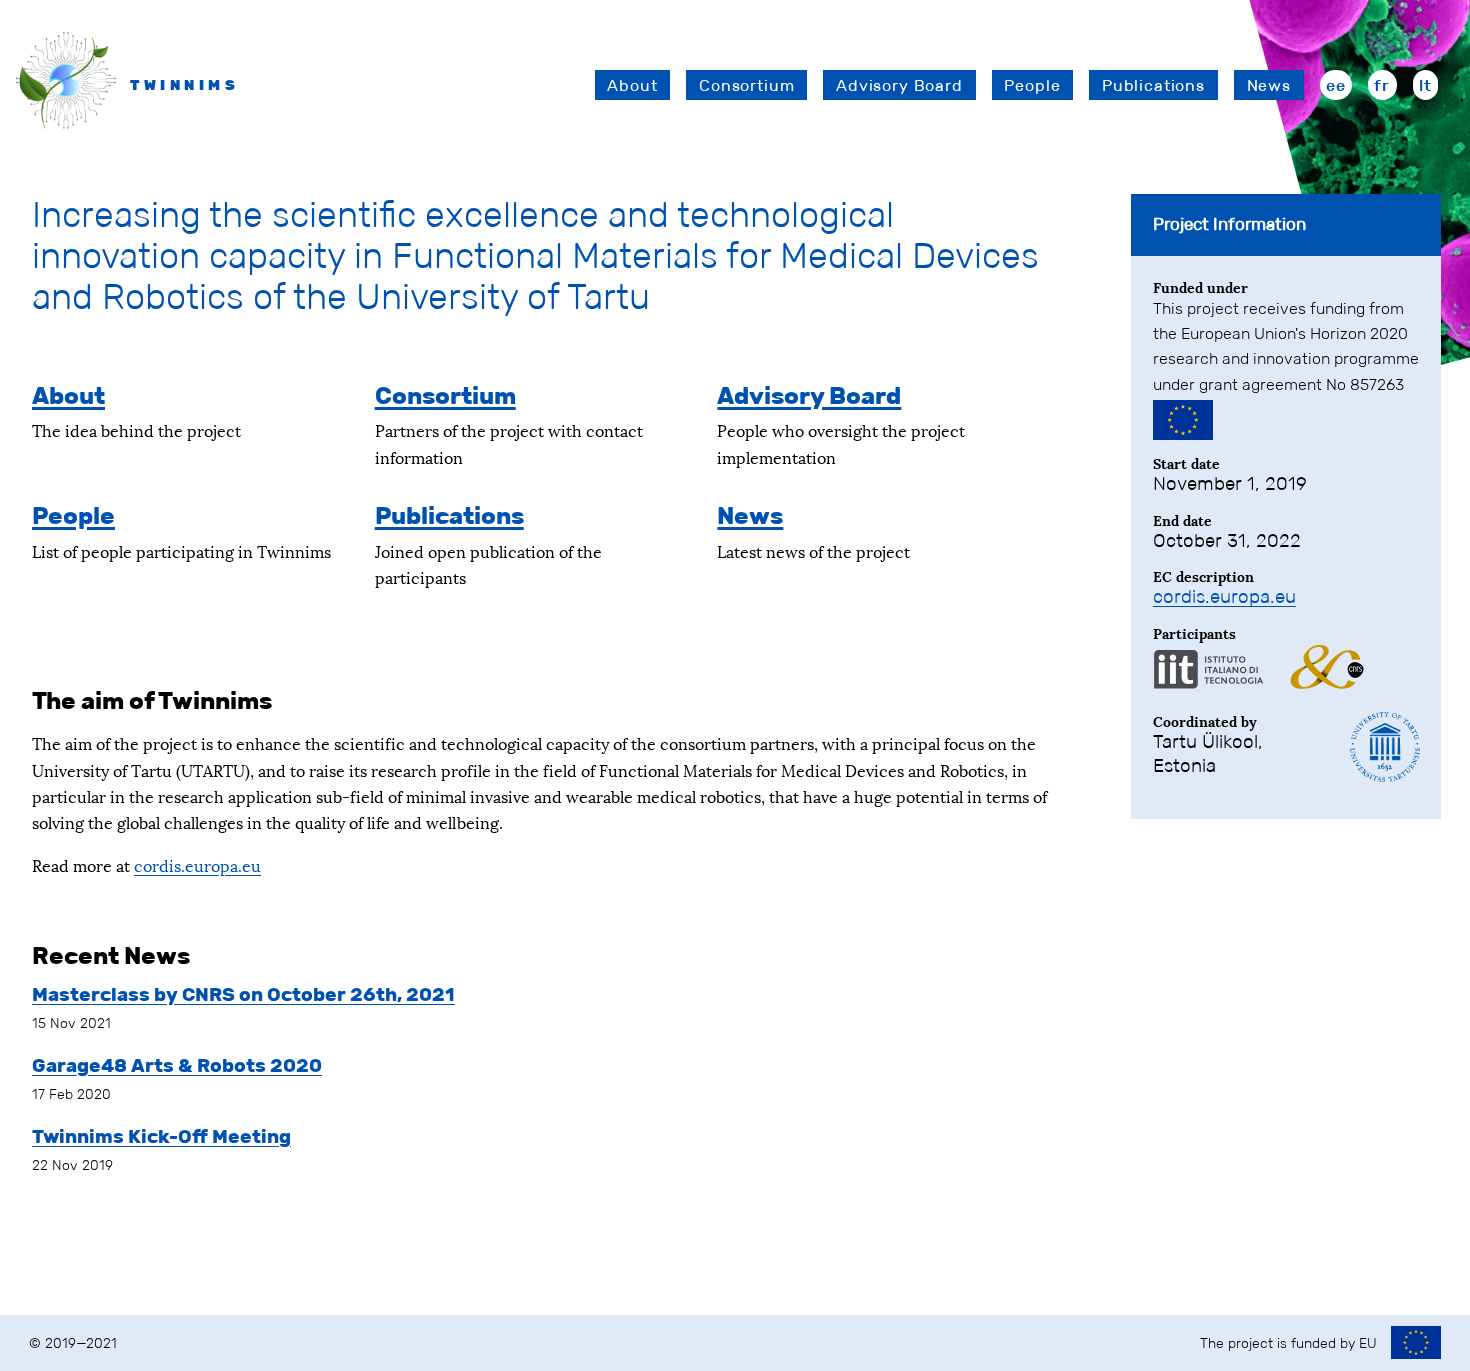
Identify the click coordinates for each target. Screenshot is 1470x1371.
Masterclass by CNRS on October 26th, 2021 (243, 994)
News (1269, 85)
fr (1382, 85)
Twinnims (184, 85)
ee (1336, 85)
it (1425, 85)
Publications (1153, 85)
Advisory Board (899, 85)
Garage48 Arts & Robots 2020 (177, 1065)
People (1032, 85)
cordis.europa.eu (197, 864)
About (632, 85)
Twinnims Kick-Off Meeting (161, 1136)
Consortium (746, 85)
